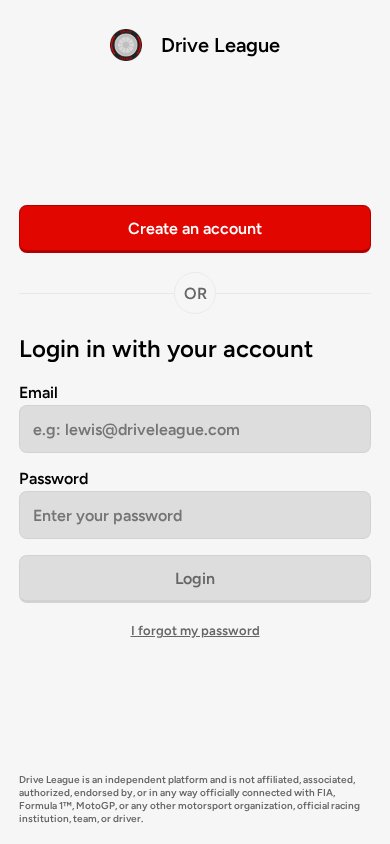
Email (38, 392)
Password (53, 478)
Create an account (195, 228)
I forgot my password (195, 630)
